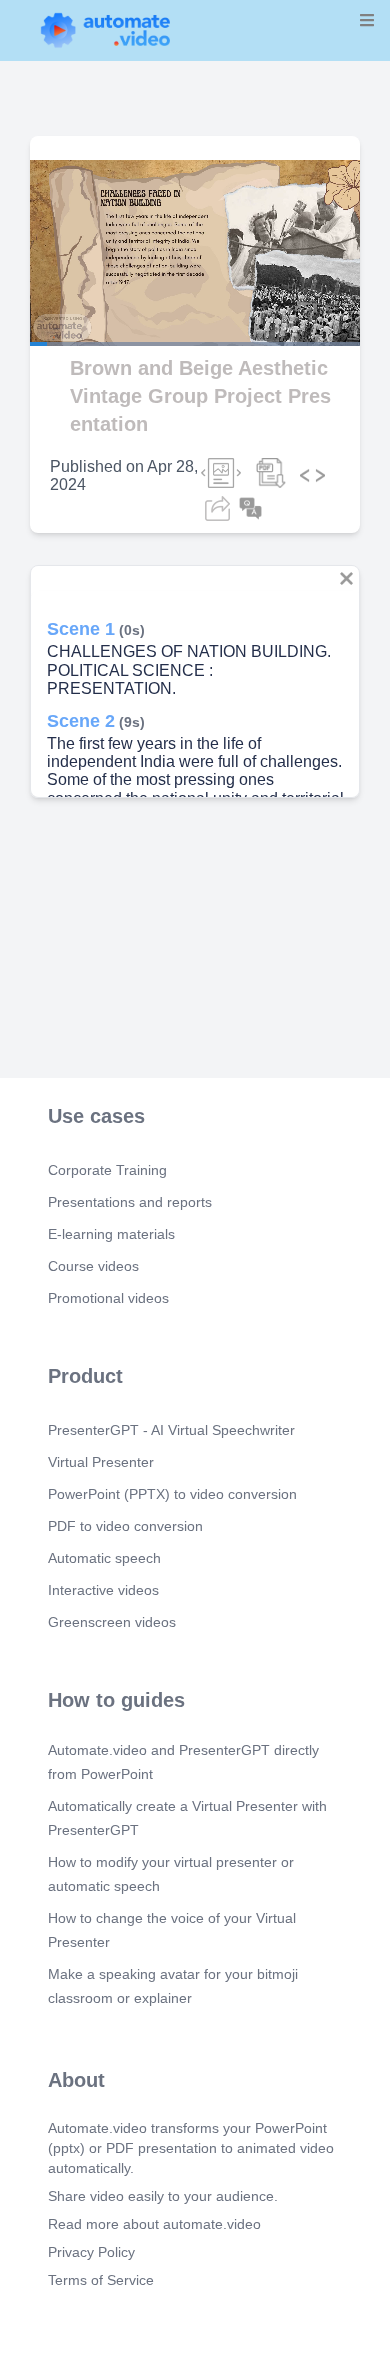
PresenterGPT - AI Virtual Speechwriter (171, 1430)
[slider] (99, 288)
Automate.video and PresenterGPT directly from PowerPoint (183, 1762)
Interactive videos (103, 1590)
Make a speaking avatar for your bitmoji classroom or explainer (173, 1986)
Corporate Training (107, 1170)
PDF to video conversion (125, 1526)
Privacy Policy (91, 2252)
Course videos (93, 1266)
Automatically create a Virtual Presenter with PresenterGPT (187, 1818)
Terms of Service (101, 2280)
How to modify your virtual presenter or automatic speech (171, 1874)
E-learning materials (111, 1234)
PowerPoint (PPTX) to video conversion (172, 1494)
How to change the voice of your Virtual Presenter (172, 1930)
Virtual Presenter (101, 1462)
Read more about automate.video (154, 2224)
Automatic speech (104, 1558)
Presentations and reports (130, 1202)
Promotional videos (108, 1298)
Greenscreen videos (112, 1622)
